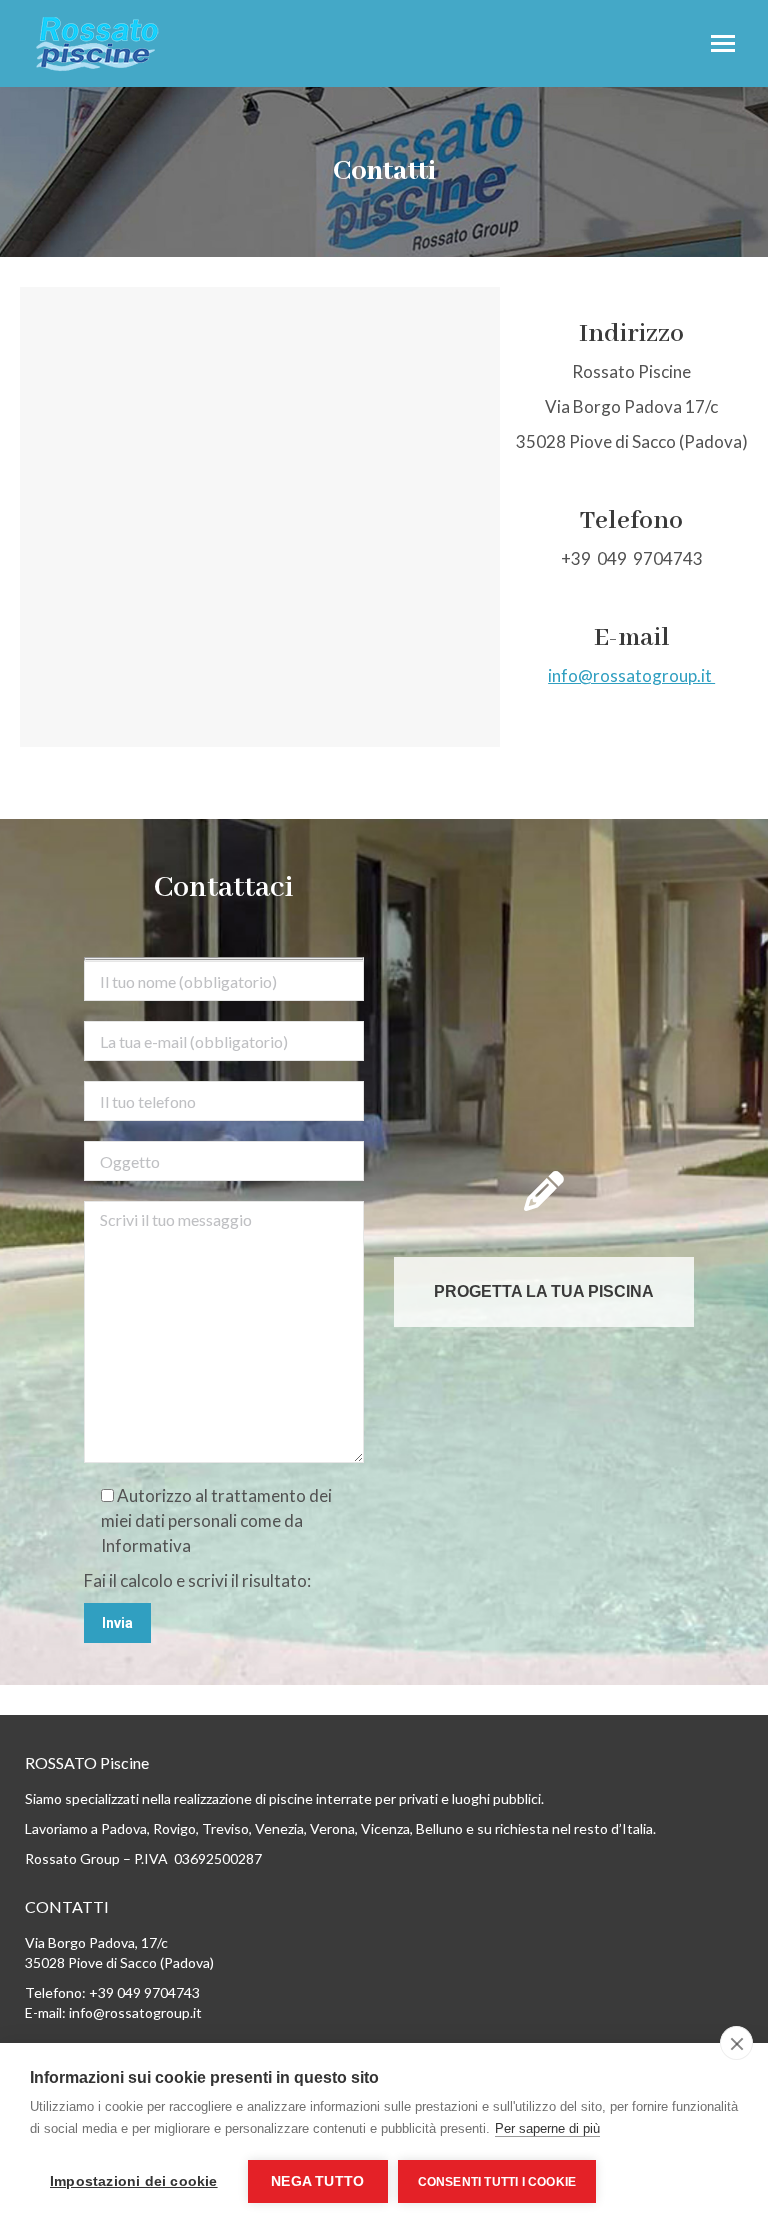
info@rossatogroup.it (631, 675)
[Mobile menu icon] (723, 43)
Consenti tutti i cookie (497, 2182)
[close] (736, 2043)
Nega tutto (317, 2181)
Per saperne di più (547, 2128)
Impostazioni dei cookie (134, 2181)
